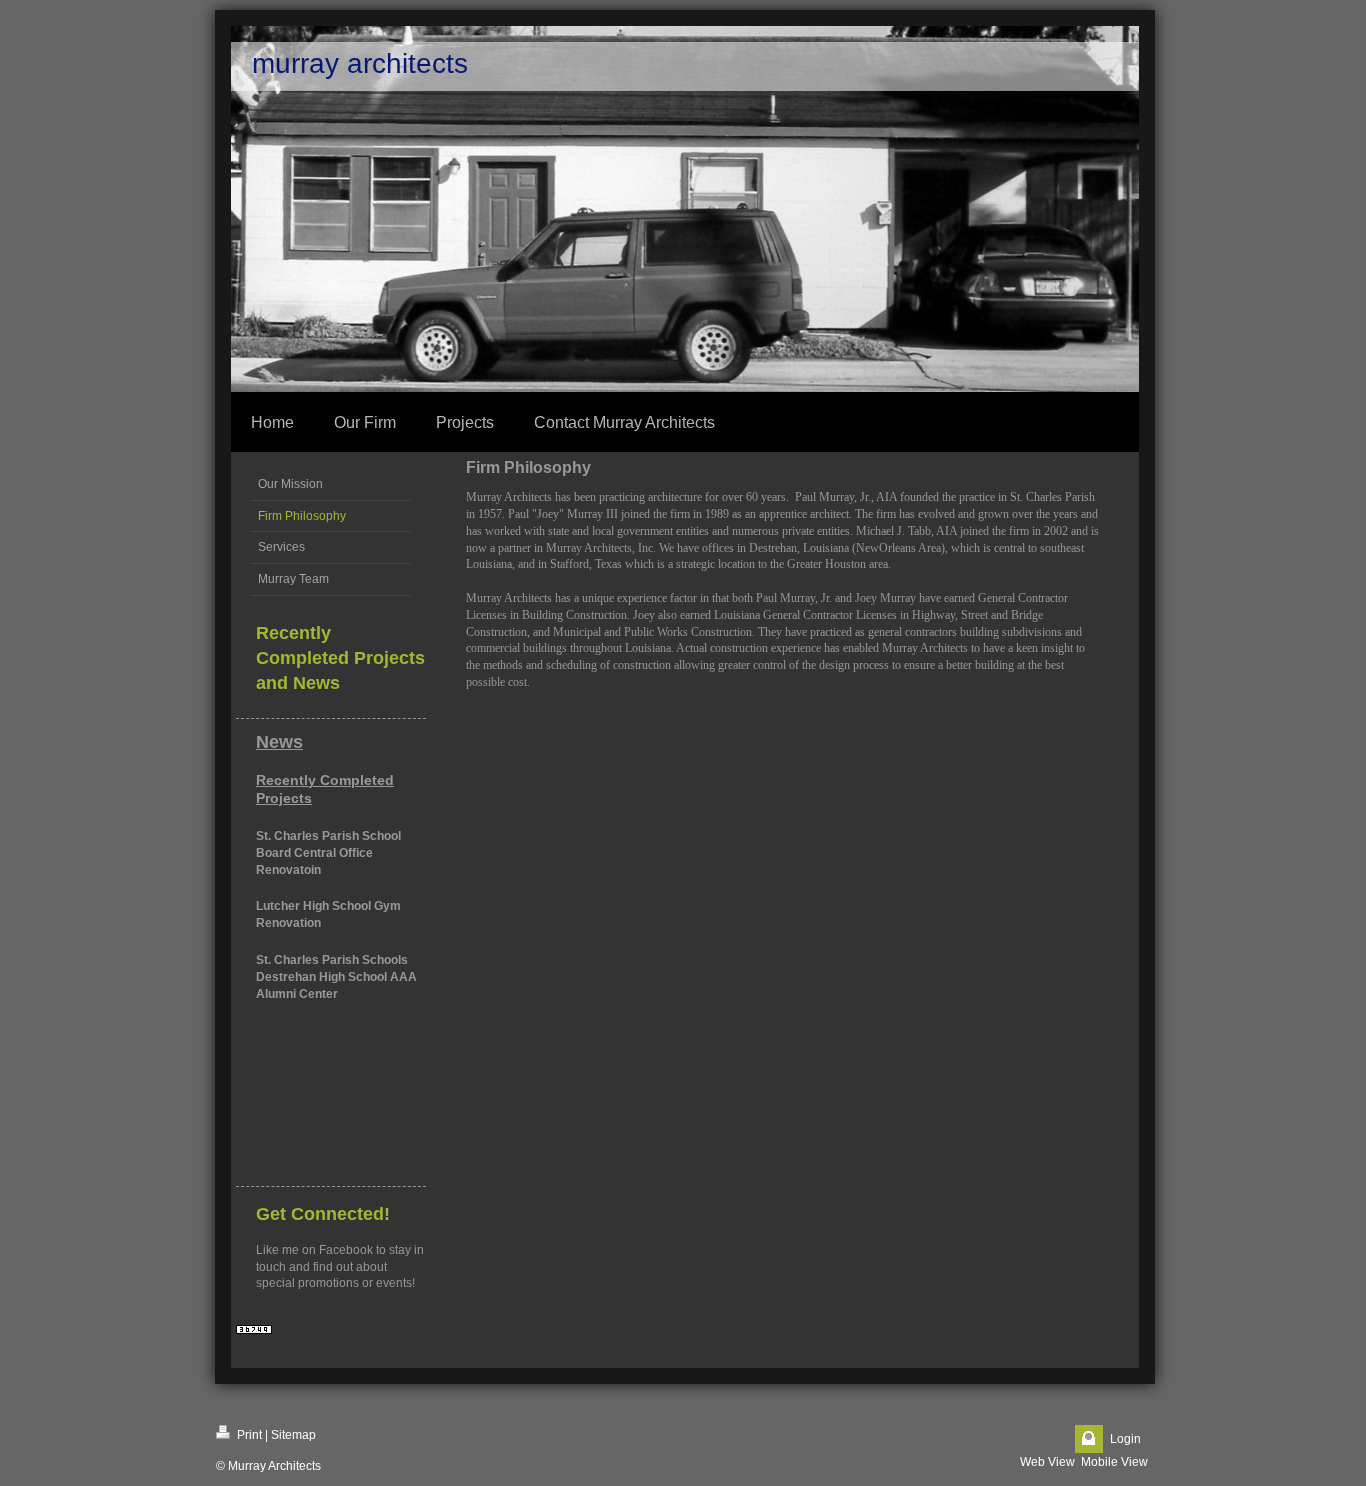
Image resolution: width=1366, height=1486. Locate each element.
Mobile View (1114, 1462)
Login (1125, 1439)
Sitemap (293, 1435)
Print (248, 1435)
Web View (1047, 1462)
